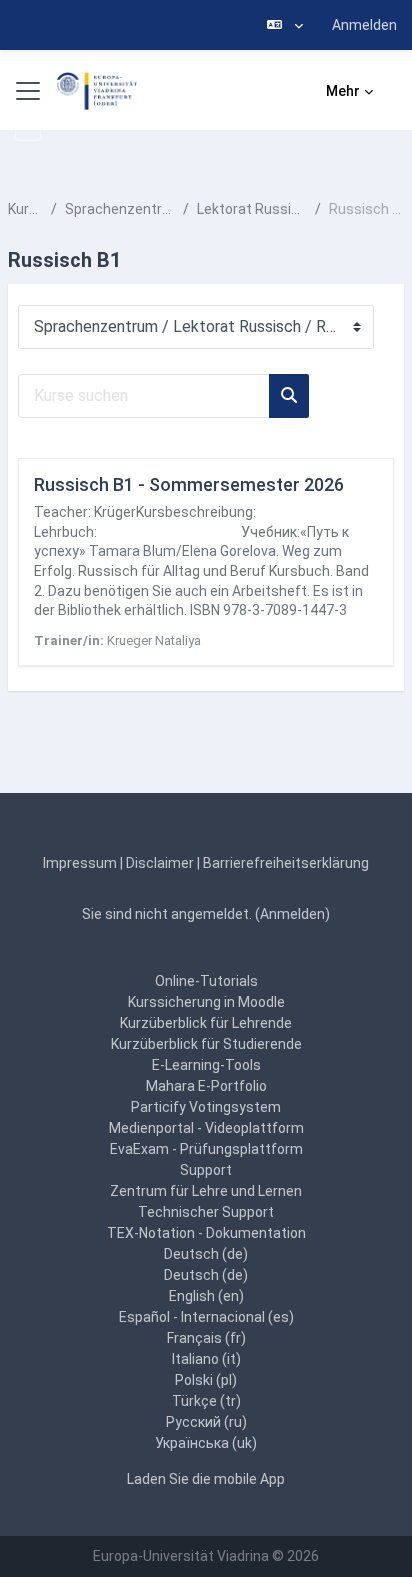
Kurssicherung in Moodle (206, 1002)
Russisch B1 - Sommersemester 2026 (189, 484)
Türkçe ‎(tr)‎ (206, 1401)
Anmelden (364, 25)
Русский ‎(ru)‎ (206, 1422)
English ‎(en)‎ (206, 1296)
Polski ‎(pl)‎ (206, 1380)
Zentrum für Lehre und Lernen (206, 1191)
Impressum (80, 863)
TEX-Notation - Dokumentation (206, 1233)
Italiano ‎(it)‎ (206, 1359)
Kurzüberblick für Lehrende (206, 1023)
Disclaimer (160, 863)
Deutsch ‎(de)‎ (206, 1254)
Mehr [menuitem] (343, 91)
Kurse (25, 209)
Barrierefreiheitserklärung (286, 863)
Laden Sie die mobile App (206, 1479)
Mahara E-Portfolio (206, 1086)
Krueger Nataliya (154, 640)
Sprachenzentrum (120, 209)
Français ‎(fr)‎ (206, 1338)
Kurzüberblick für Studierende (206, 1044)
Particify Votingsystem (206, 1107)
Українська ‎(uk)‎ (206, 1443)
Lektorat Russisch (252, 209)
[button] (285, 25)
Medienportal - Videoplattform (206, 1128)
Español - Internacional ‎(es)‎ (206, 1317)
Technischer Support (206, 1212)
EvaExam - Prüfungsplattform (206, 1149)
